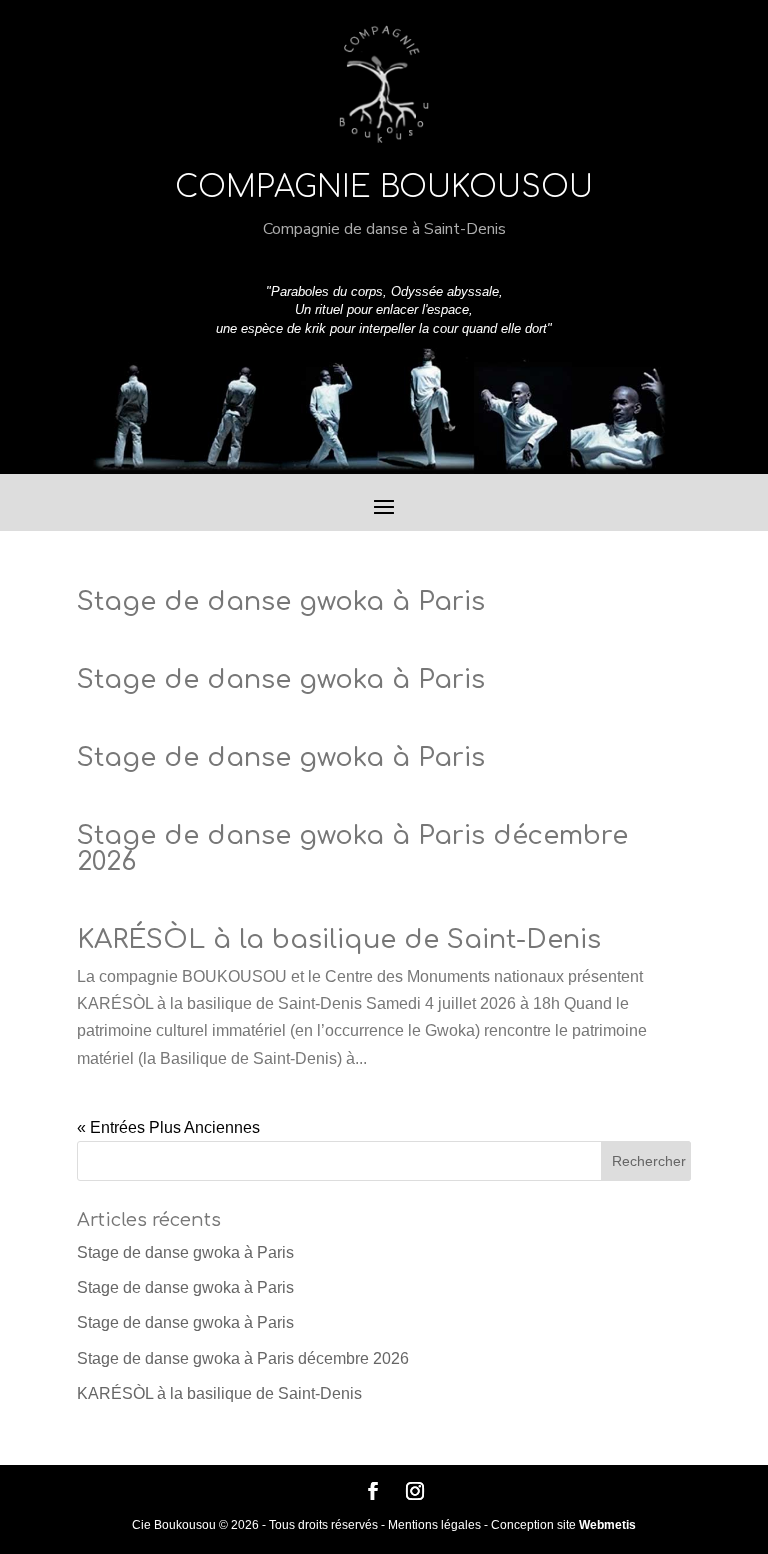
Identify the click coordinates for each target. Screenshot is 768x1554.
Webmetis (607, 1525)
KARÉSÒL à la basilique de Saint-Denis (339, 939)
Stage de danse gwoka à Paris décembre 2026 (352, 848)
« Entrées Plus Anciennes (168, 1127)
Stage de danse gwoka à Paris (281, 601)
